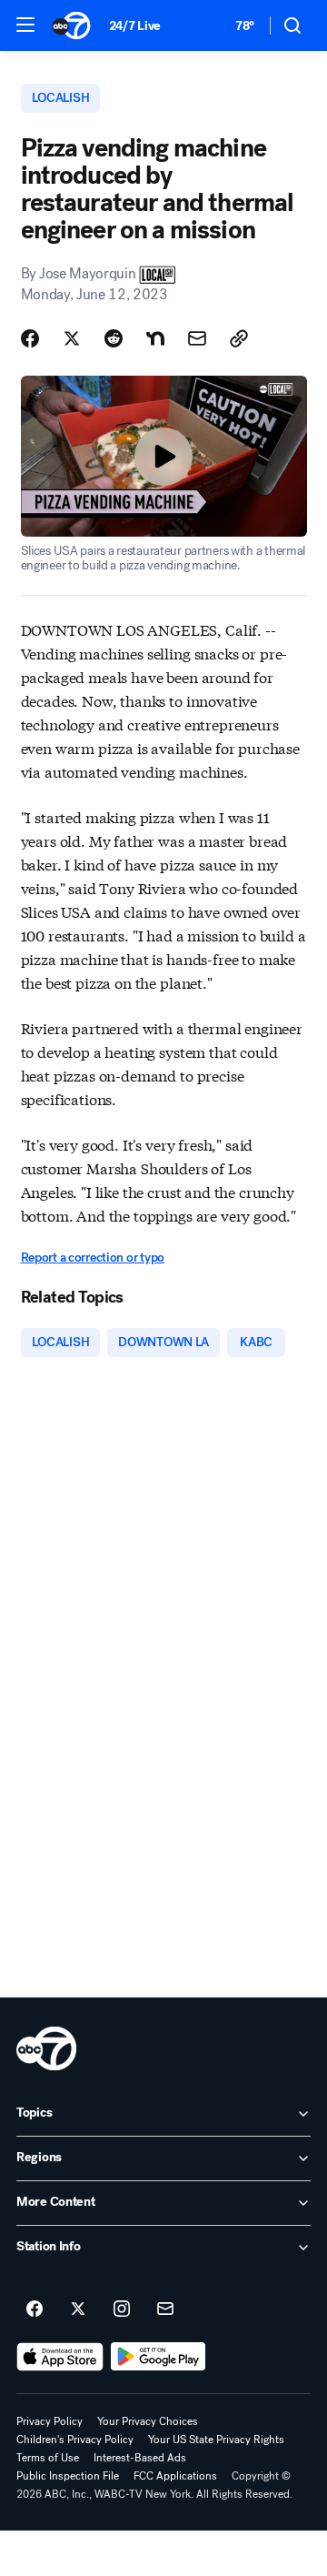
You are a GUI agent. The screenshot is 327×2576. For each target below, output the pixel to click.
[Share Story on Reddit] (114, 338)
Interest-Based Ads (140, 2458)
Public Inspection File (68, 2476)
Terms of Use (48, 2458)
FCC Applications (175, 2476)
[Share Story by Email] (197, 338)
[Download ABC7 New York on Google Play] (159, 2357)
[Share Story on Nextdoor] (155, 338)
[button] (25, 25)
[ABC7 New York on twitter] (78, 2309)
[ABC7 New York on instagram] (122, 2309)
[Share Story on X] (72, 338)
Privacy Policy (50, 2421)
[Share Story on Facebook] (30, 338)
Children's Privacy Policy (75, 2440)
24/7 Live (135, 26)
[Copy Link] (239, 338)
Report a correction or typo (93, 1258)
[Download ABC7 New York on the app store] (60, 2357)
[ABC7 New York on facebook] (35, 2309)
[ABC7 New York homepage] (71, 25)
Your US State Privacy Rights (216, 2440)
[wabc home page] (46, 2048)
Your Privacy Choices (148, 2421)
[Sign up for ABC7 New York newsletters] (165, 2309)
